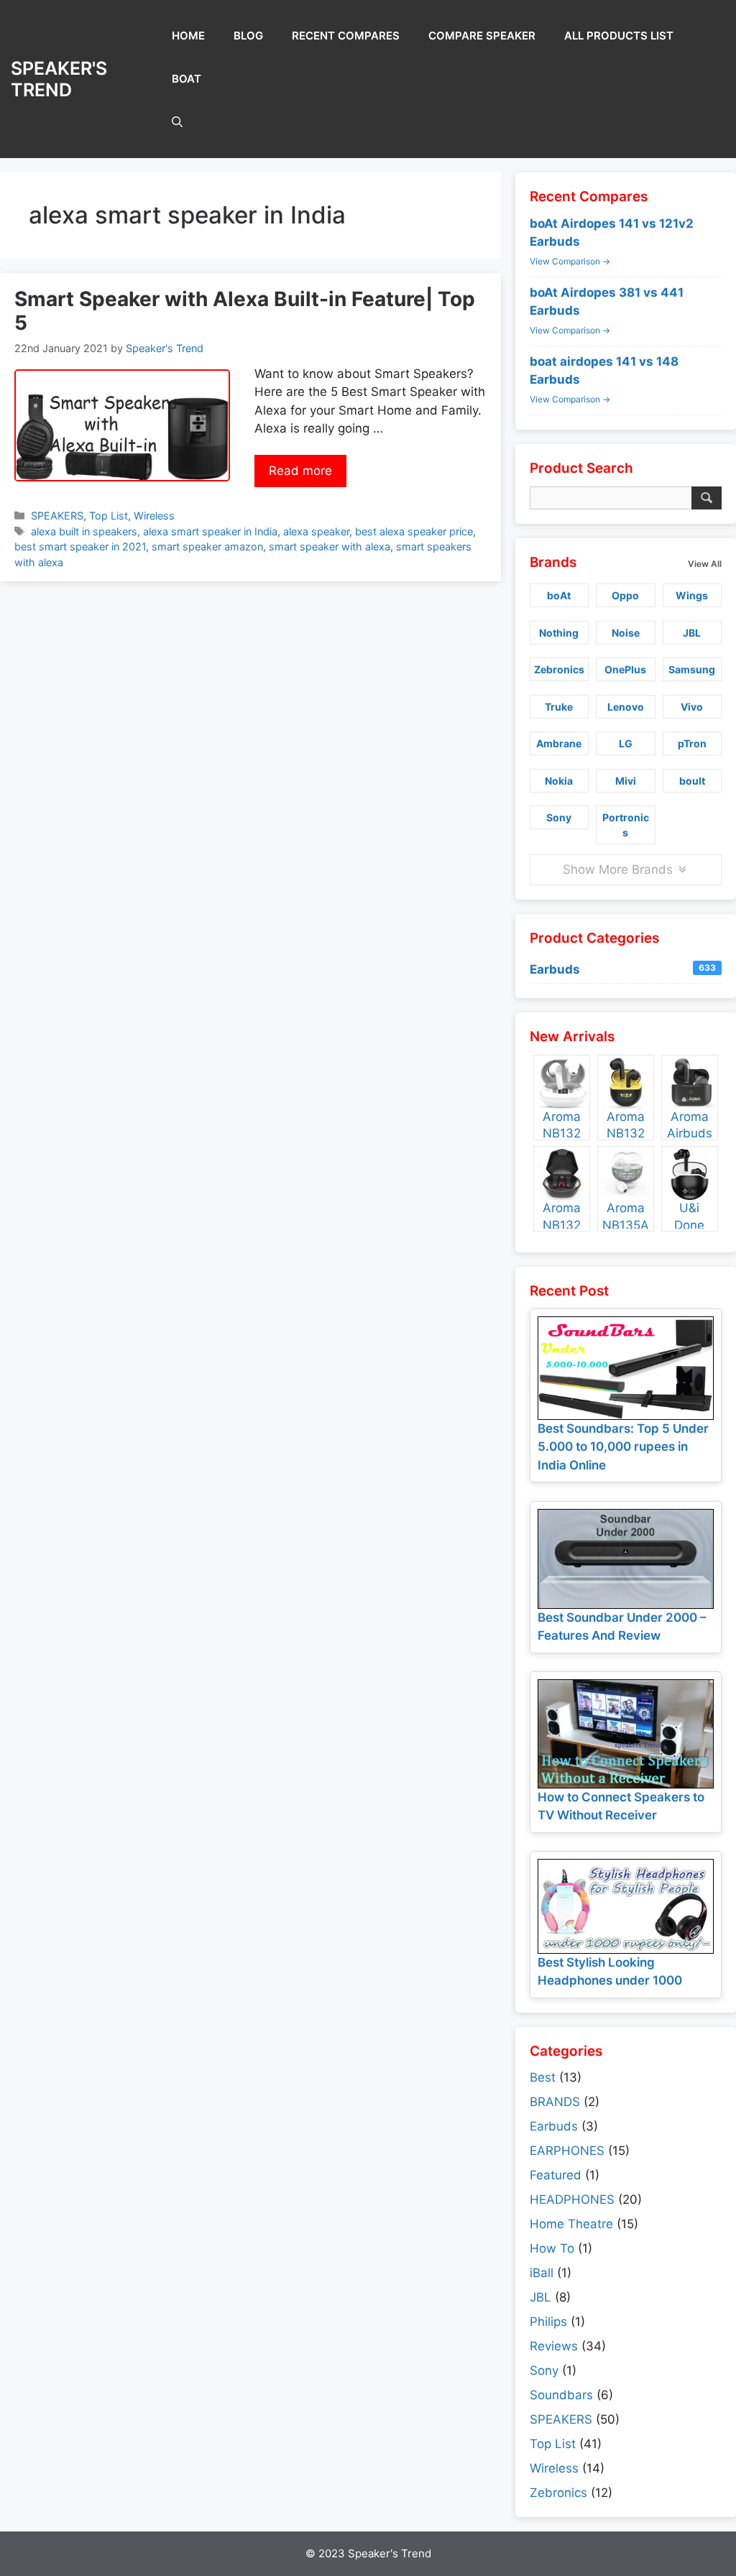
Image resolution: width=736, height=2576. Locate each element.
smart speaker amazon (207, 546)
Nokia (559, 781)
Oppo (625, 595)
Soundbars (561, 2395)
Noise (626, 633)
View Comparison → (570, 261)
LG (626, 743)
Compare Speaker (482, 36)
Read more (300, 471)
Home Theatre (571, 2224)
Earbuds (623, 969)
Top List (109, 516)
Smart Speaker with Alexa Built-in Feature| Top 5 (245, 311)
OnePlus (625, 669)
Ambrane (559, 743)
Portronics (626, 825)
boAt (187, 79)
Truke (559, 707)
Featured (556, 2175)
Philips (548, 2322)
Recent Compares (346, 36)
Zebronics (559, 669)
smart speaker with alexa (330, 546)
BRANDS (555, 2102)
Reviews (554, 2346)
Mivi (626, 781)
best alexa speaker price (414, 531)
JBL (692, 633)
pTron (692, 743)
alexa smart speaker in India (210, 531)
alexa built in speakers (84, 531)
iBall (542, 2273)
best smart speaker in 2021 (80, 546)
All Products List (619, 36)
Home (188, 36)
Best (543, 2077)
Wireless (154, 516)
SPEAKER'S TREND (59, 79)
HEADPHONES (572, 2199)
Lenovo (626, 707)
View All (705, 564)
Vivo (692, 707)
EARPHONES (567, 2151)
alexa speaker (316, 531)
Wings (692, 595)
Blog (248, 36)
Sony (559, 817)
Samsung (692, 669)
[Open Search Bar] (177, 122)
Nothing (559, 633)
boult (692, 781)
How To (552, 2248)
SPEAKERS (57, 516)
